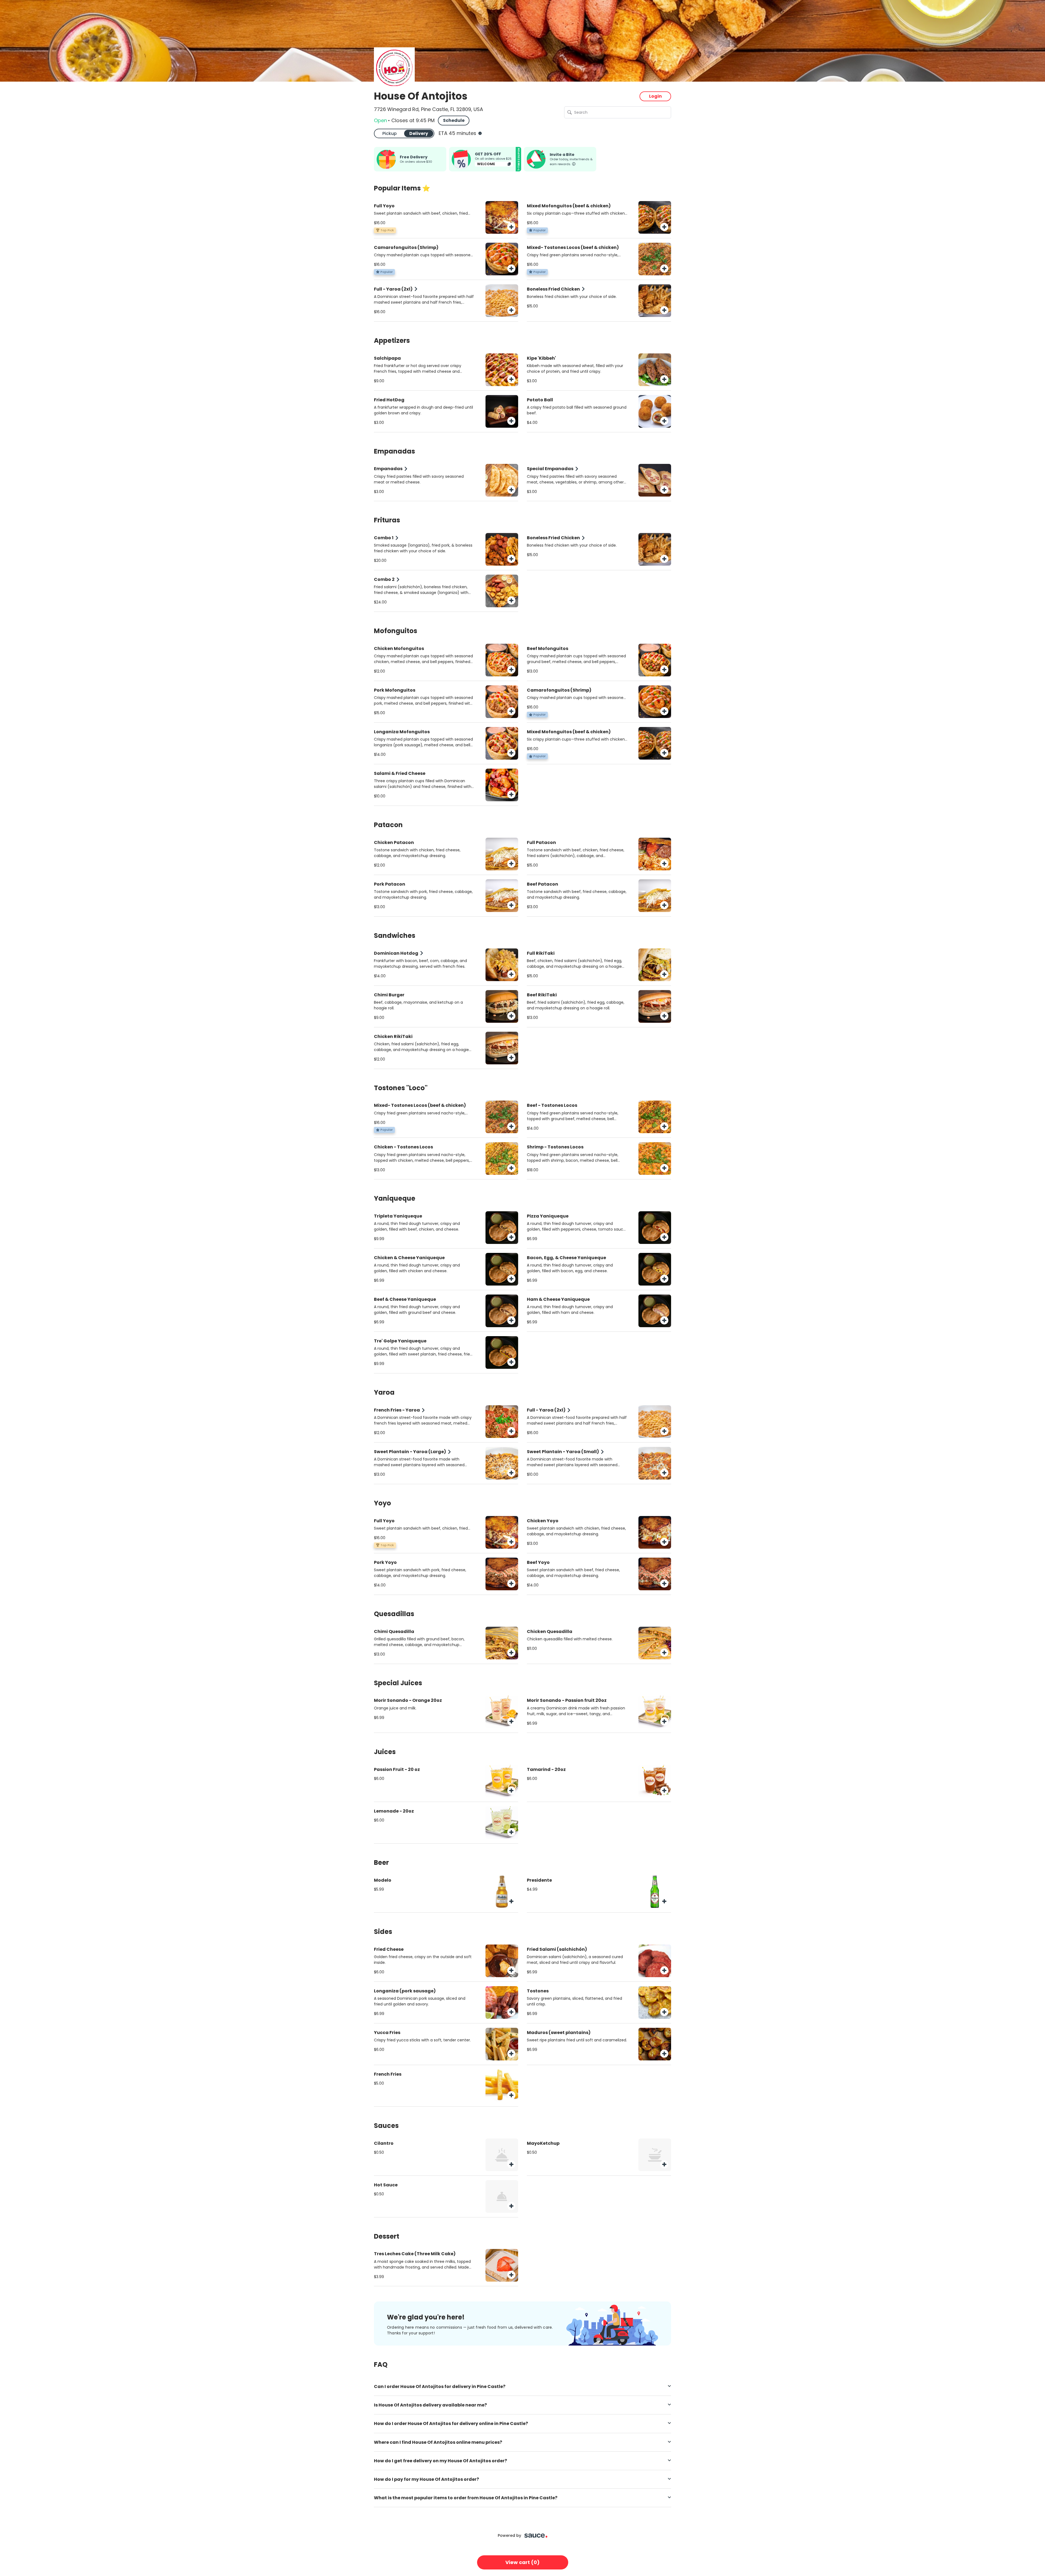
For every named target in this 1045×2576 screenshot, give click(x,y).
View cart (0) (522, 2562)
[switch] (404, 133)
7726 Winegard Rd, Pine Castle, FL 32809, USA (428, 109)
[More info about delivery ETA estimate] (480, 133)
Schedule (454, 120)
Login (655, 96)
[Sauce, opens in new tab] (536, 2536)
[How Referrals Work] (574, 163)
